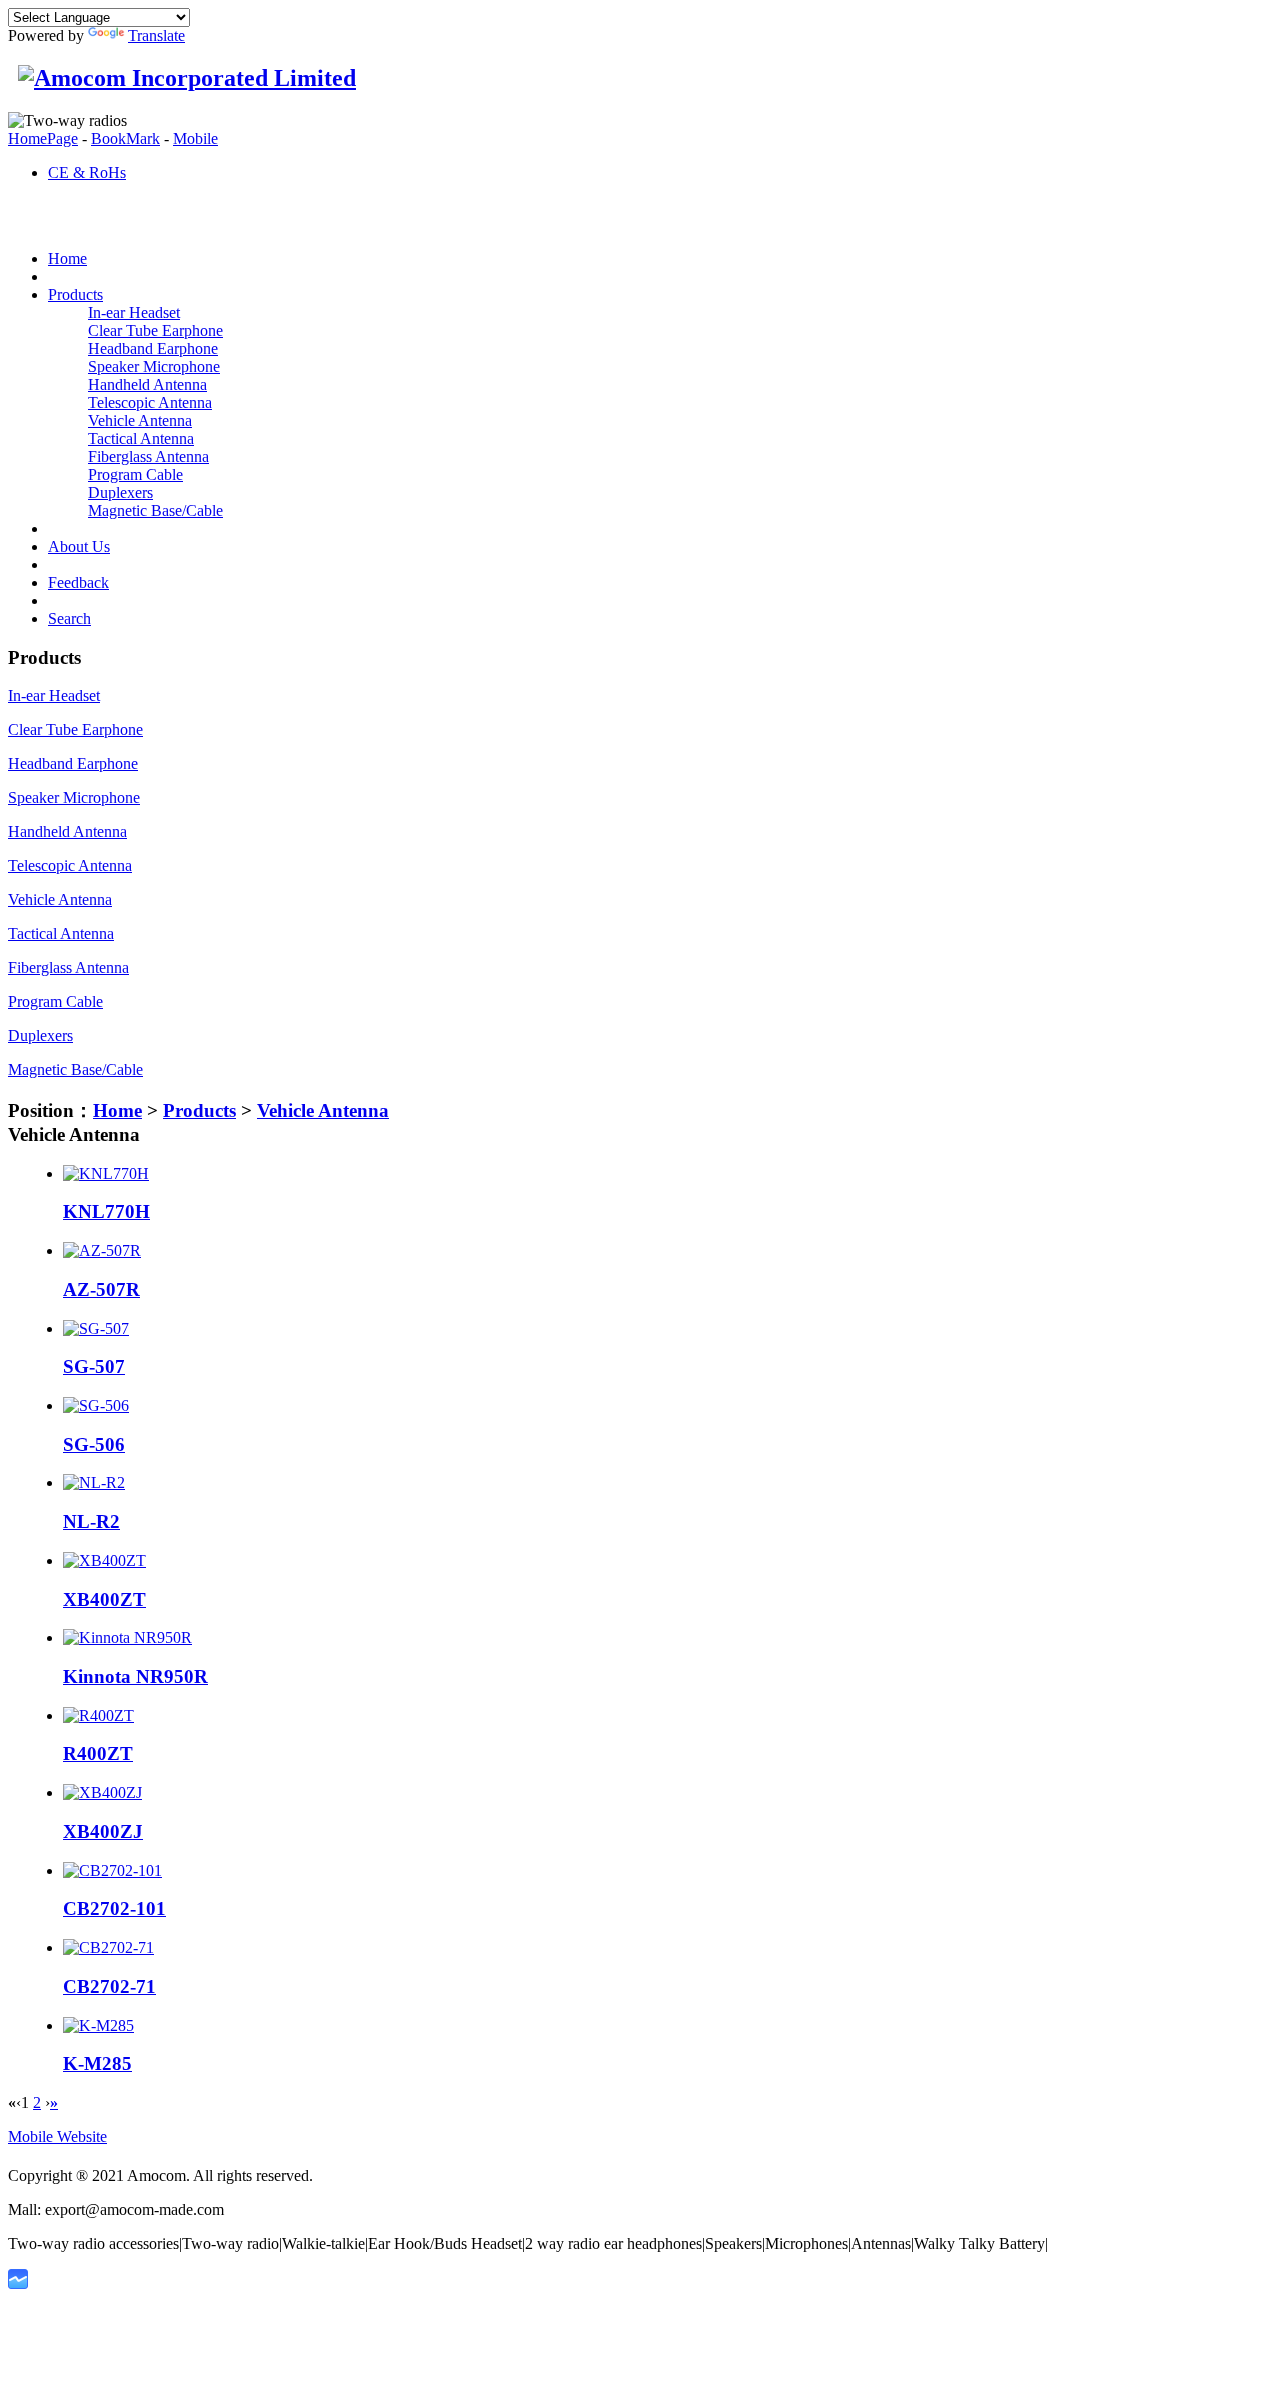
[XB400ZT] (104, 1560)
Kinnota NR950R (135, 1676)
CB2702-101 (114, 1908)
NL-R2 (91, 1521)
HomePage (43, 138)
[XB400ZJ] (102, 1792)
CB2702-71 (109, 1986)
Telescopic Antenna (150, 402)
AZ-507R (101, 1289)
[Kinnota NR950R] (127, 1637)
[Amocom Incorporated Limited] (182, 78)
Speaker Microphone (154, 366)
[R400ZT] (98, 1715)
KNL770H (106, 1211)
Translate (156, 35)
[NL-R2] (94, 1482)
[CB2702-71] (108, 1947)
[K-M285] (98, 2025)
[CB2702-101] (112, 1870)
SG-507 (94, 1366)
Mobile (195, 138)
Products (199, 1110)
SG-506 (94, 1444)
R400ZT (98, 1753)
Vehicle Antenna (140, 420)
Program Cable (135, 474)
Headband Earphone (153, 348)
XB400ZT (104, 1599)
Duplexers (120, 492)
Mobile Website (57, 2136)
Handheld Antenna (147, 384)
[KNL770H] (106, 1173)
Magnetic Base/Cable (155, 510)
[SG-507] (96, 1328)
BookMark (125, 138)
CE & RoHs (87, 172)
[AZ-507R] (102, 1250)
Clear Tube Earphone (155, 330)
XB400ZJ (103, 1831)
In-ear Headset (134, 312)
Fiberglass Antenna (148, 456)
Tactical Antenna (141, 438)
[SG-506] (96, 1405)
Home (117, 1110)
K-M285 (97, 2063)
